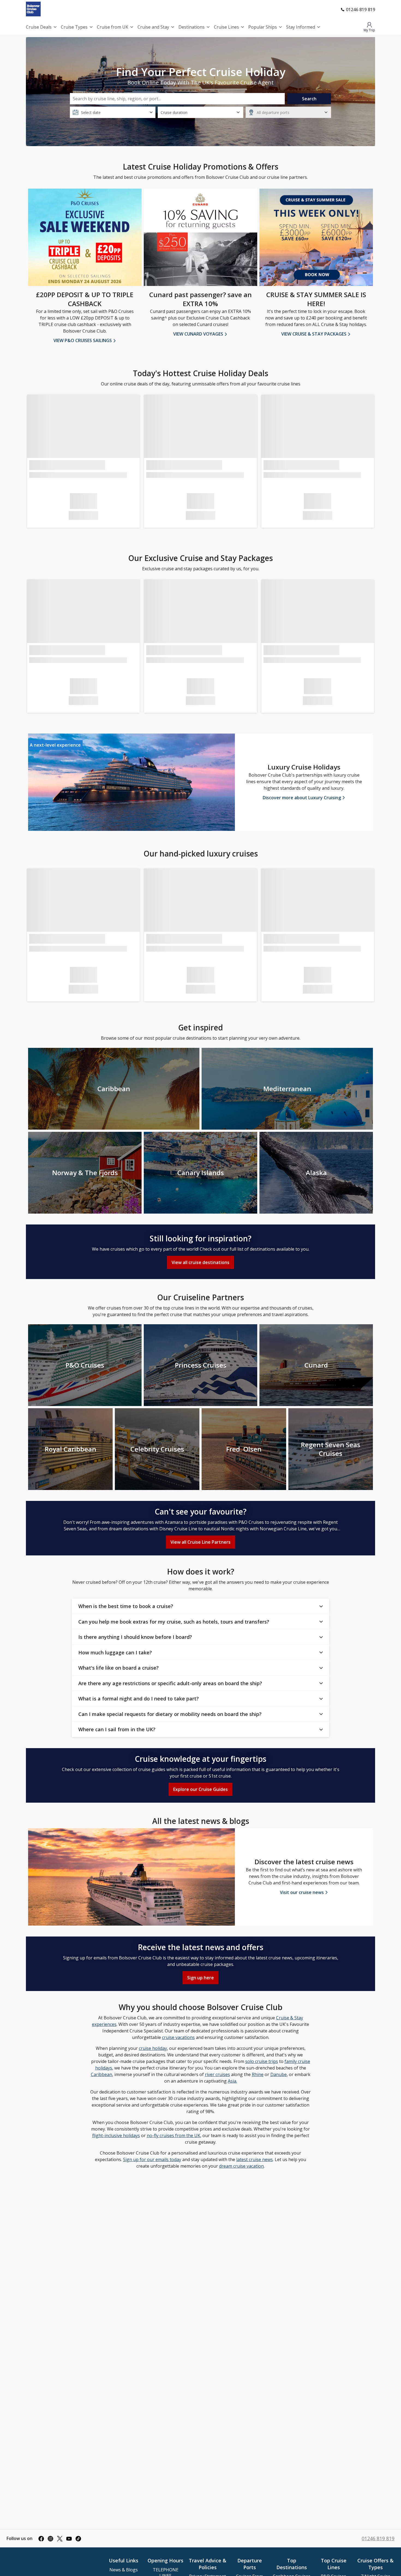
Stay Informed (301, 27)
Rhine (258, 2074)
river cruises (217, 2074)
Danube (279, 2074)
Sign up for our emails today (152, 2159)
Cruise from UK (113, 27)
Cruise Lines (226, 27)
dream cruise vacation (241, 2166)
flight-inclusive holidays (116, 2135)
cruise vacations (178, 2037)
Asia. (232, 2081)
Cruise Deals (39, 27)
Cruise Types (74, 27)
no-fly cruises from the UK (173, 2135)
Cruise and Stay (153, 27)
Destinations (191, 27)
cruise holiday (153, 2048)
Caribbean (101, 2074)
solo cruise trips (262, 2061)
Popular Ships (263, 27)
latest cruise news (255, 2159)
